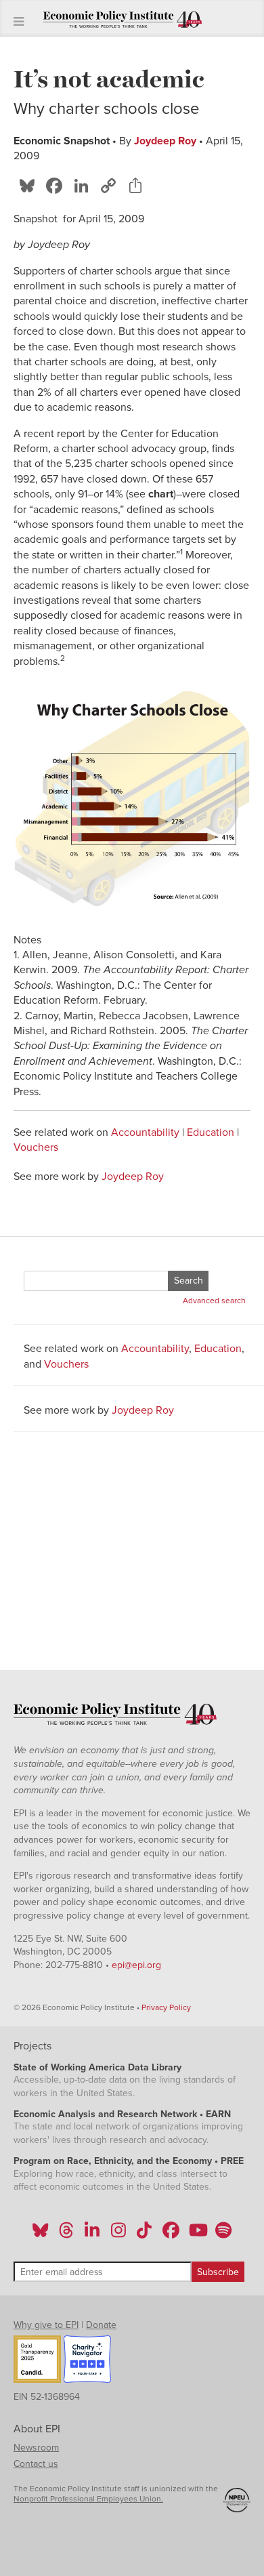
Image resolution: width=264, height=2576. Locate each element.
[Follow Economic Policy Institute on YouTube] (197, 2234)
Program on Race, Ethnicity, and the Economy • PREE (129, 2161)
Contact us (36, 2464)
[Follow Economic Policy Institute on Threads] (67, 2234)
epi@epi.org (136, 1965)
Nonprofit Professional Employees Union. (88, 2499)
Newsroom (36, 2448)
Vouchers (36, 1147)
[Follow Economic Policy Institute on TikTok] (144, 2234)
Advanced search (214, 1301)
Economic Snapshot (62, 141)
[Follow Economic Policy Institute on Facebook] (170, 2234)
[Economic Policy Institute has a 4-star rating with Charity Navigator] (87, 2361)
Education (211, 1132)
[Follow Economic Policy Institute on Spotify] (223, 2234)
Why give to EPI (46, 2325)
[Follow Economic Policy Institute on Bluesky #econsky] (40, 2234)
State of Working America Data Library (97, 2067)
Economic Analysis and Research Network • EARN (122, 2114)
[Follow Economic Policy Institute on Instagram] (118, 2234)
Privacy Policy (166, 2007)
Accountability (145, 1132)
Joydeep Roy (165, 141)
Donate (101, 2325)
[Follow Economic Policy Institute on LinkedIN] (92, 2234)
